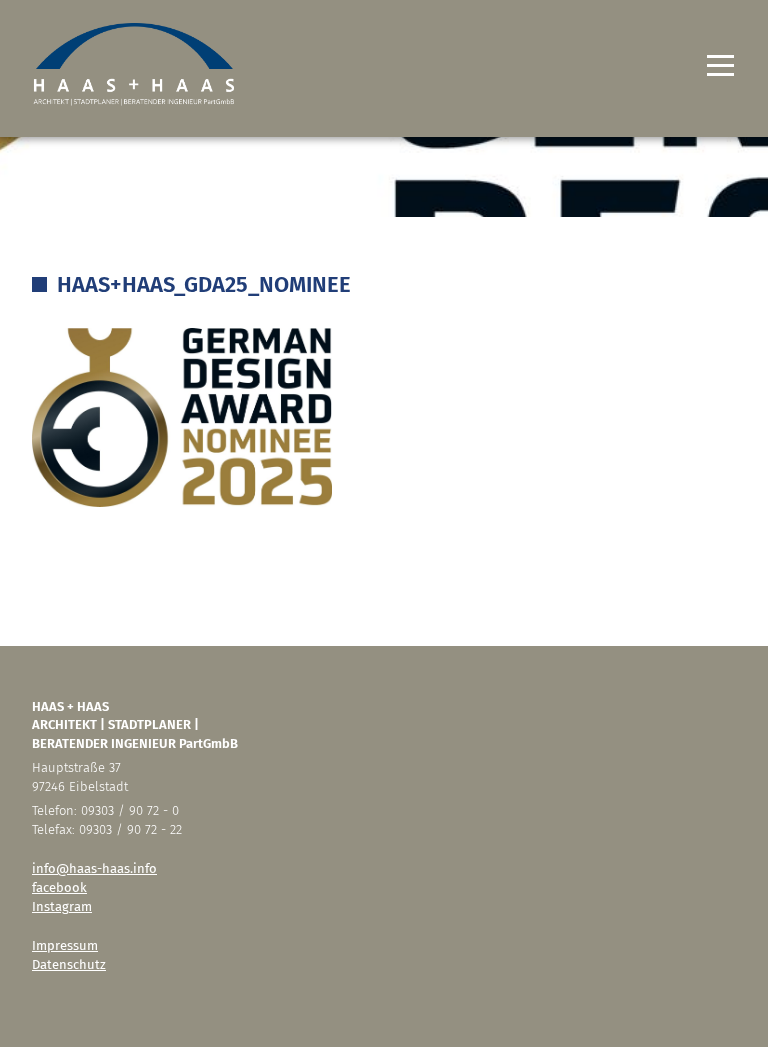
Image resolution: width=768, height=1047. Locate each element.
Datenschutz (69, 964)
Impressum (65, 945)
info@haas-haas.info (94, 868)
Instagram (62, 906)
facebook (59, 887)
